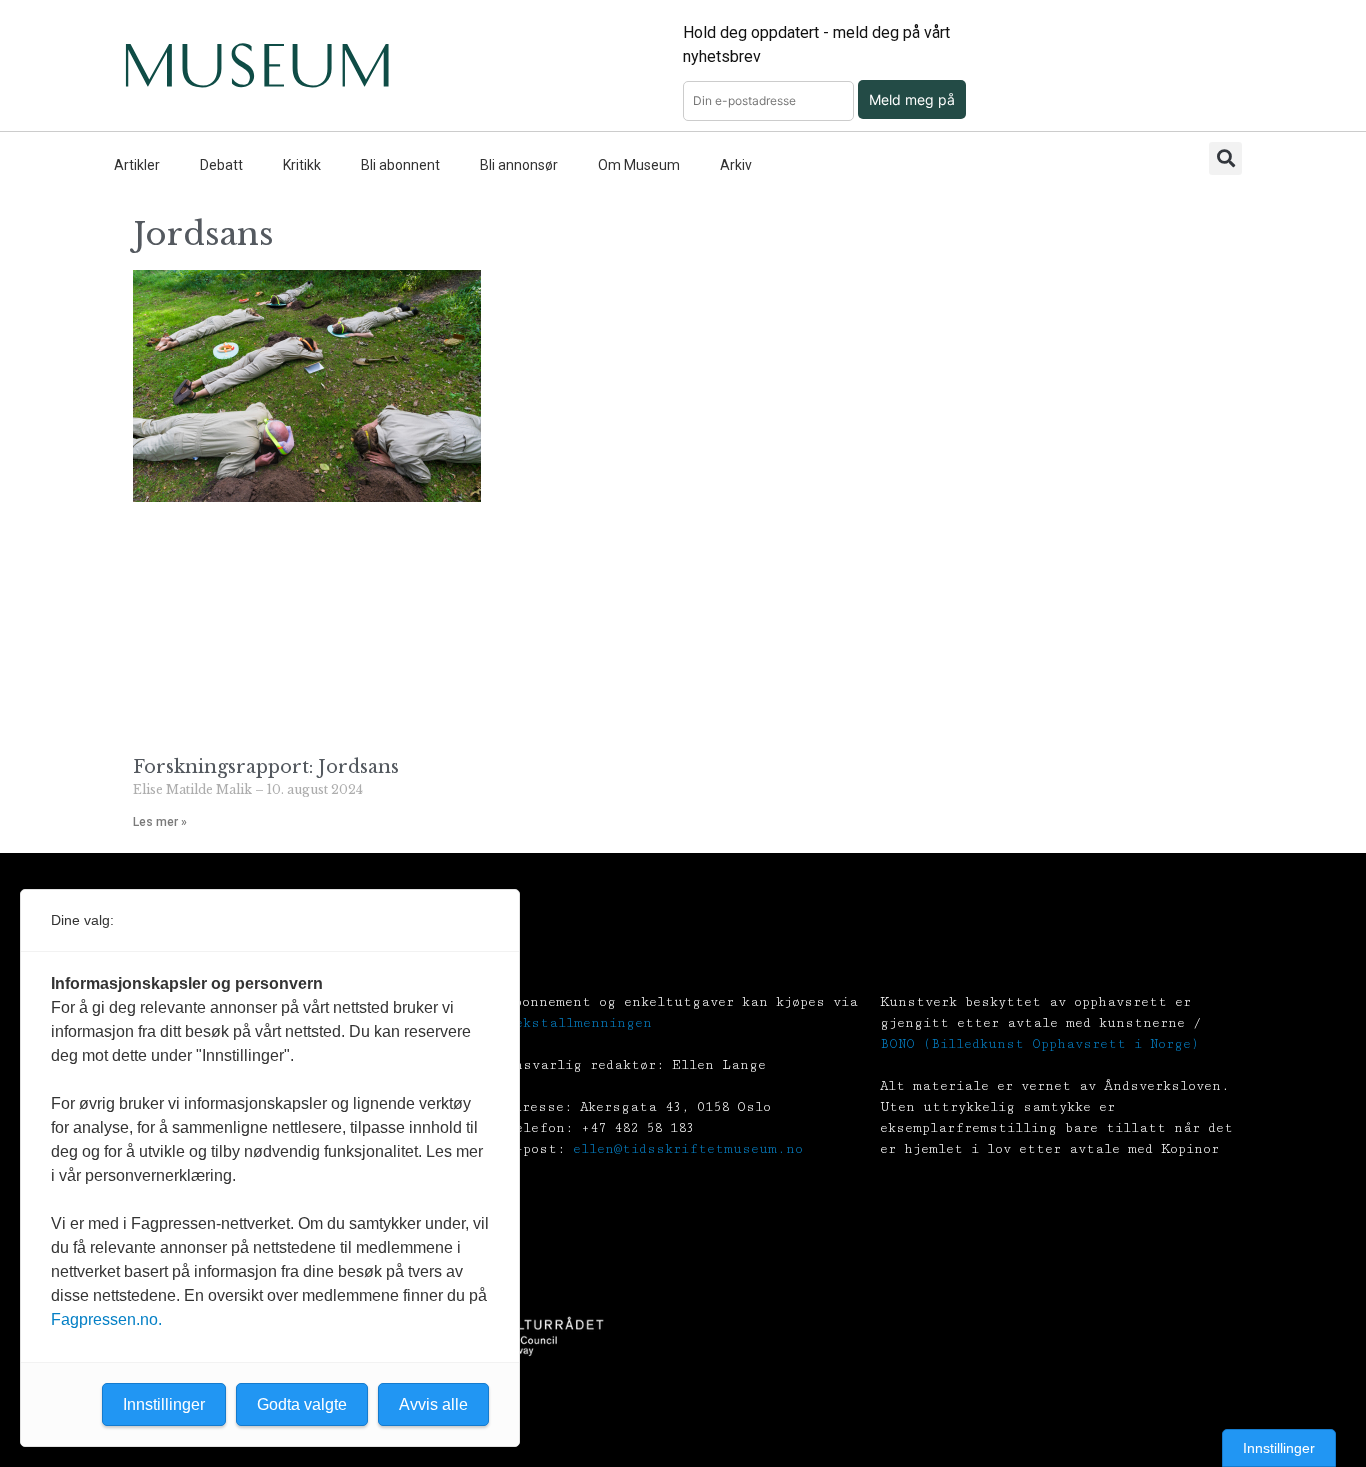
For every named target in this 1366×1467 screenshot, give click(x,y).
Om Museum (639, 165)
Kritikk (302, 165)
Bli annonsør (519, 165)
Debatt (221, 165)
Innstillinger (1279, 1448)
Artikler (137, 165)
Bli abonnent (400, 165)
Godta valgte (302, 1404)
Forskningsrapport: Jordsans (266, 767)
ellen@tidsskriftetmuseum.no (688, 1149)
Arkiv (736, 165)
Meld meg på (912, 99)
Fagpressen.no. (106, 1319)
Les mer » (160, 822)
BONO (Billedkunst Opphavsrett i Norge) (1039, 1044)
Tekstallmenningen (579, 1023)
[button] (1225, 158)
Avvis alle (433, 1404)
